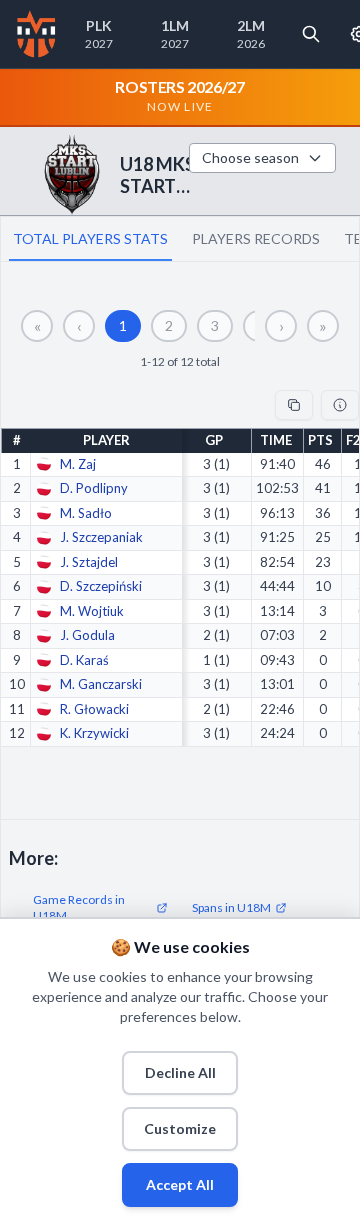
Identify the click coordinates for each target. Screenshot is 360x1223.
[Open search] (311, 34)
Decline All (180, 1072)
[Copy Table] (294, 405)
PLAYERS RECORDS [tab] (256, 238)
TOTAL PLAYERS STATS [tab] (90, 238)
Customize (180, 1128)
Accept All (180, 1184)
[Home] (36, 34)
